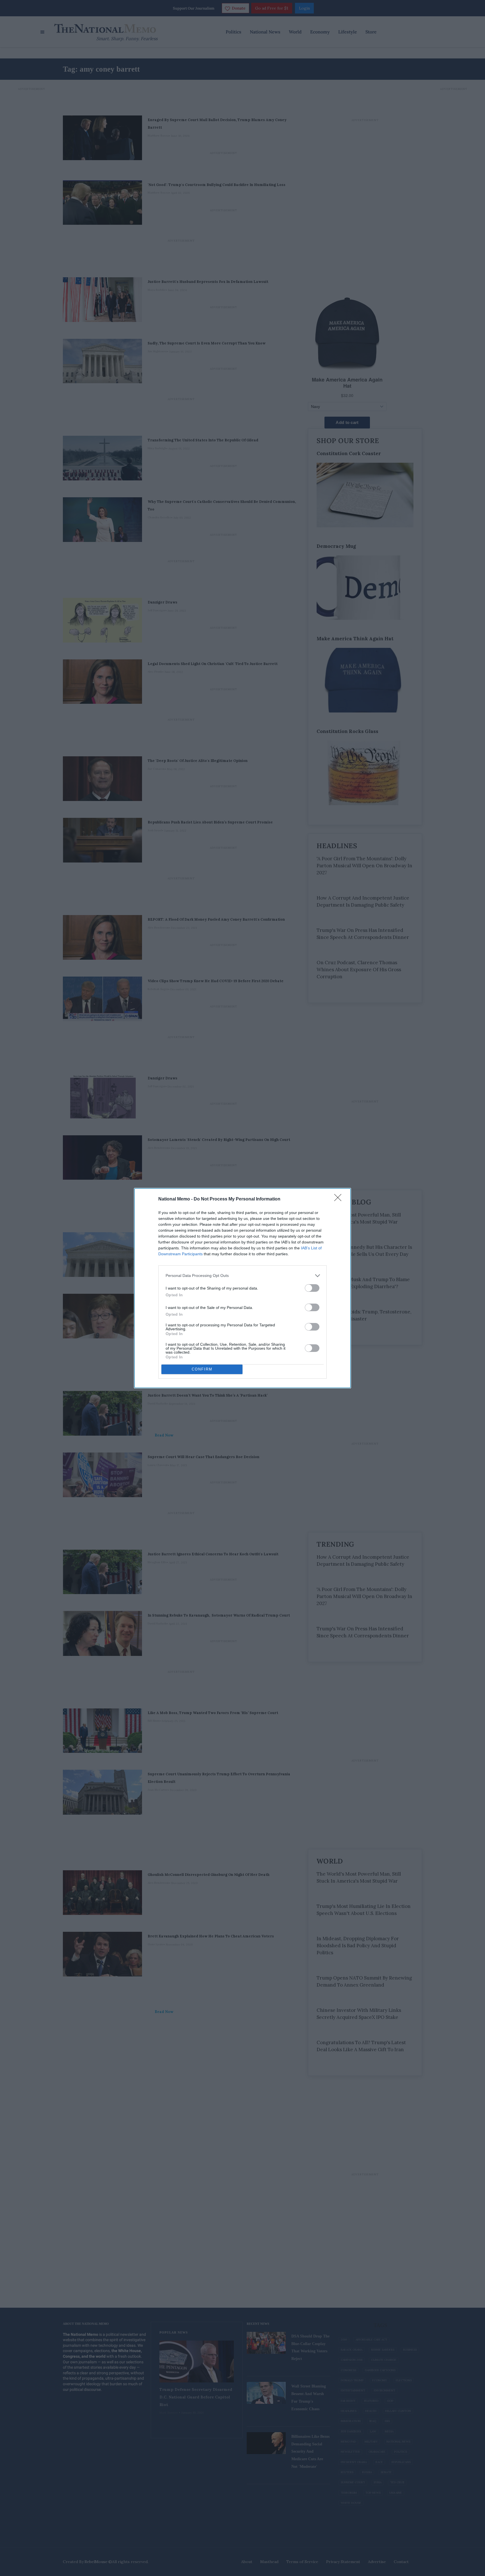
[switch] (312, 1288)
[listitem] (242, 1276)
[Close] (340, 1199)
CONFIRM (202, 1369)
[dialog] (242, 1288)
